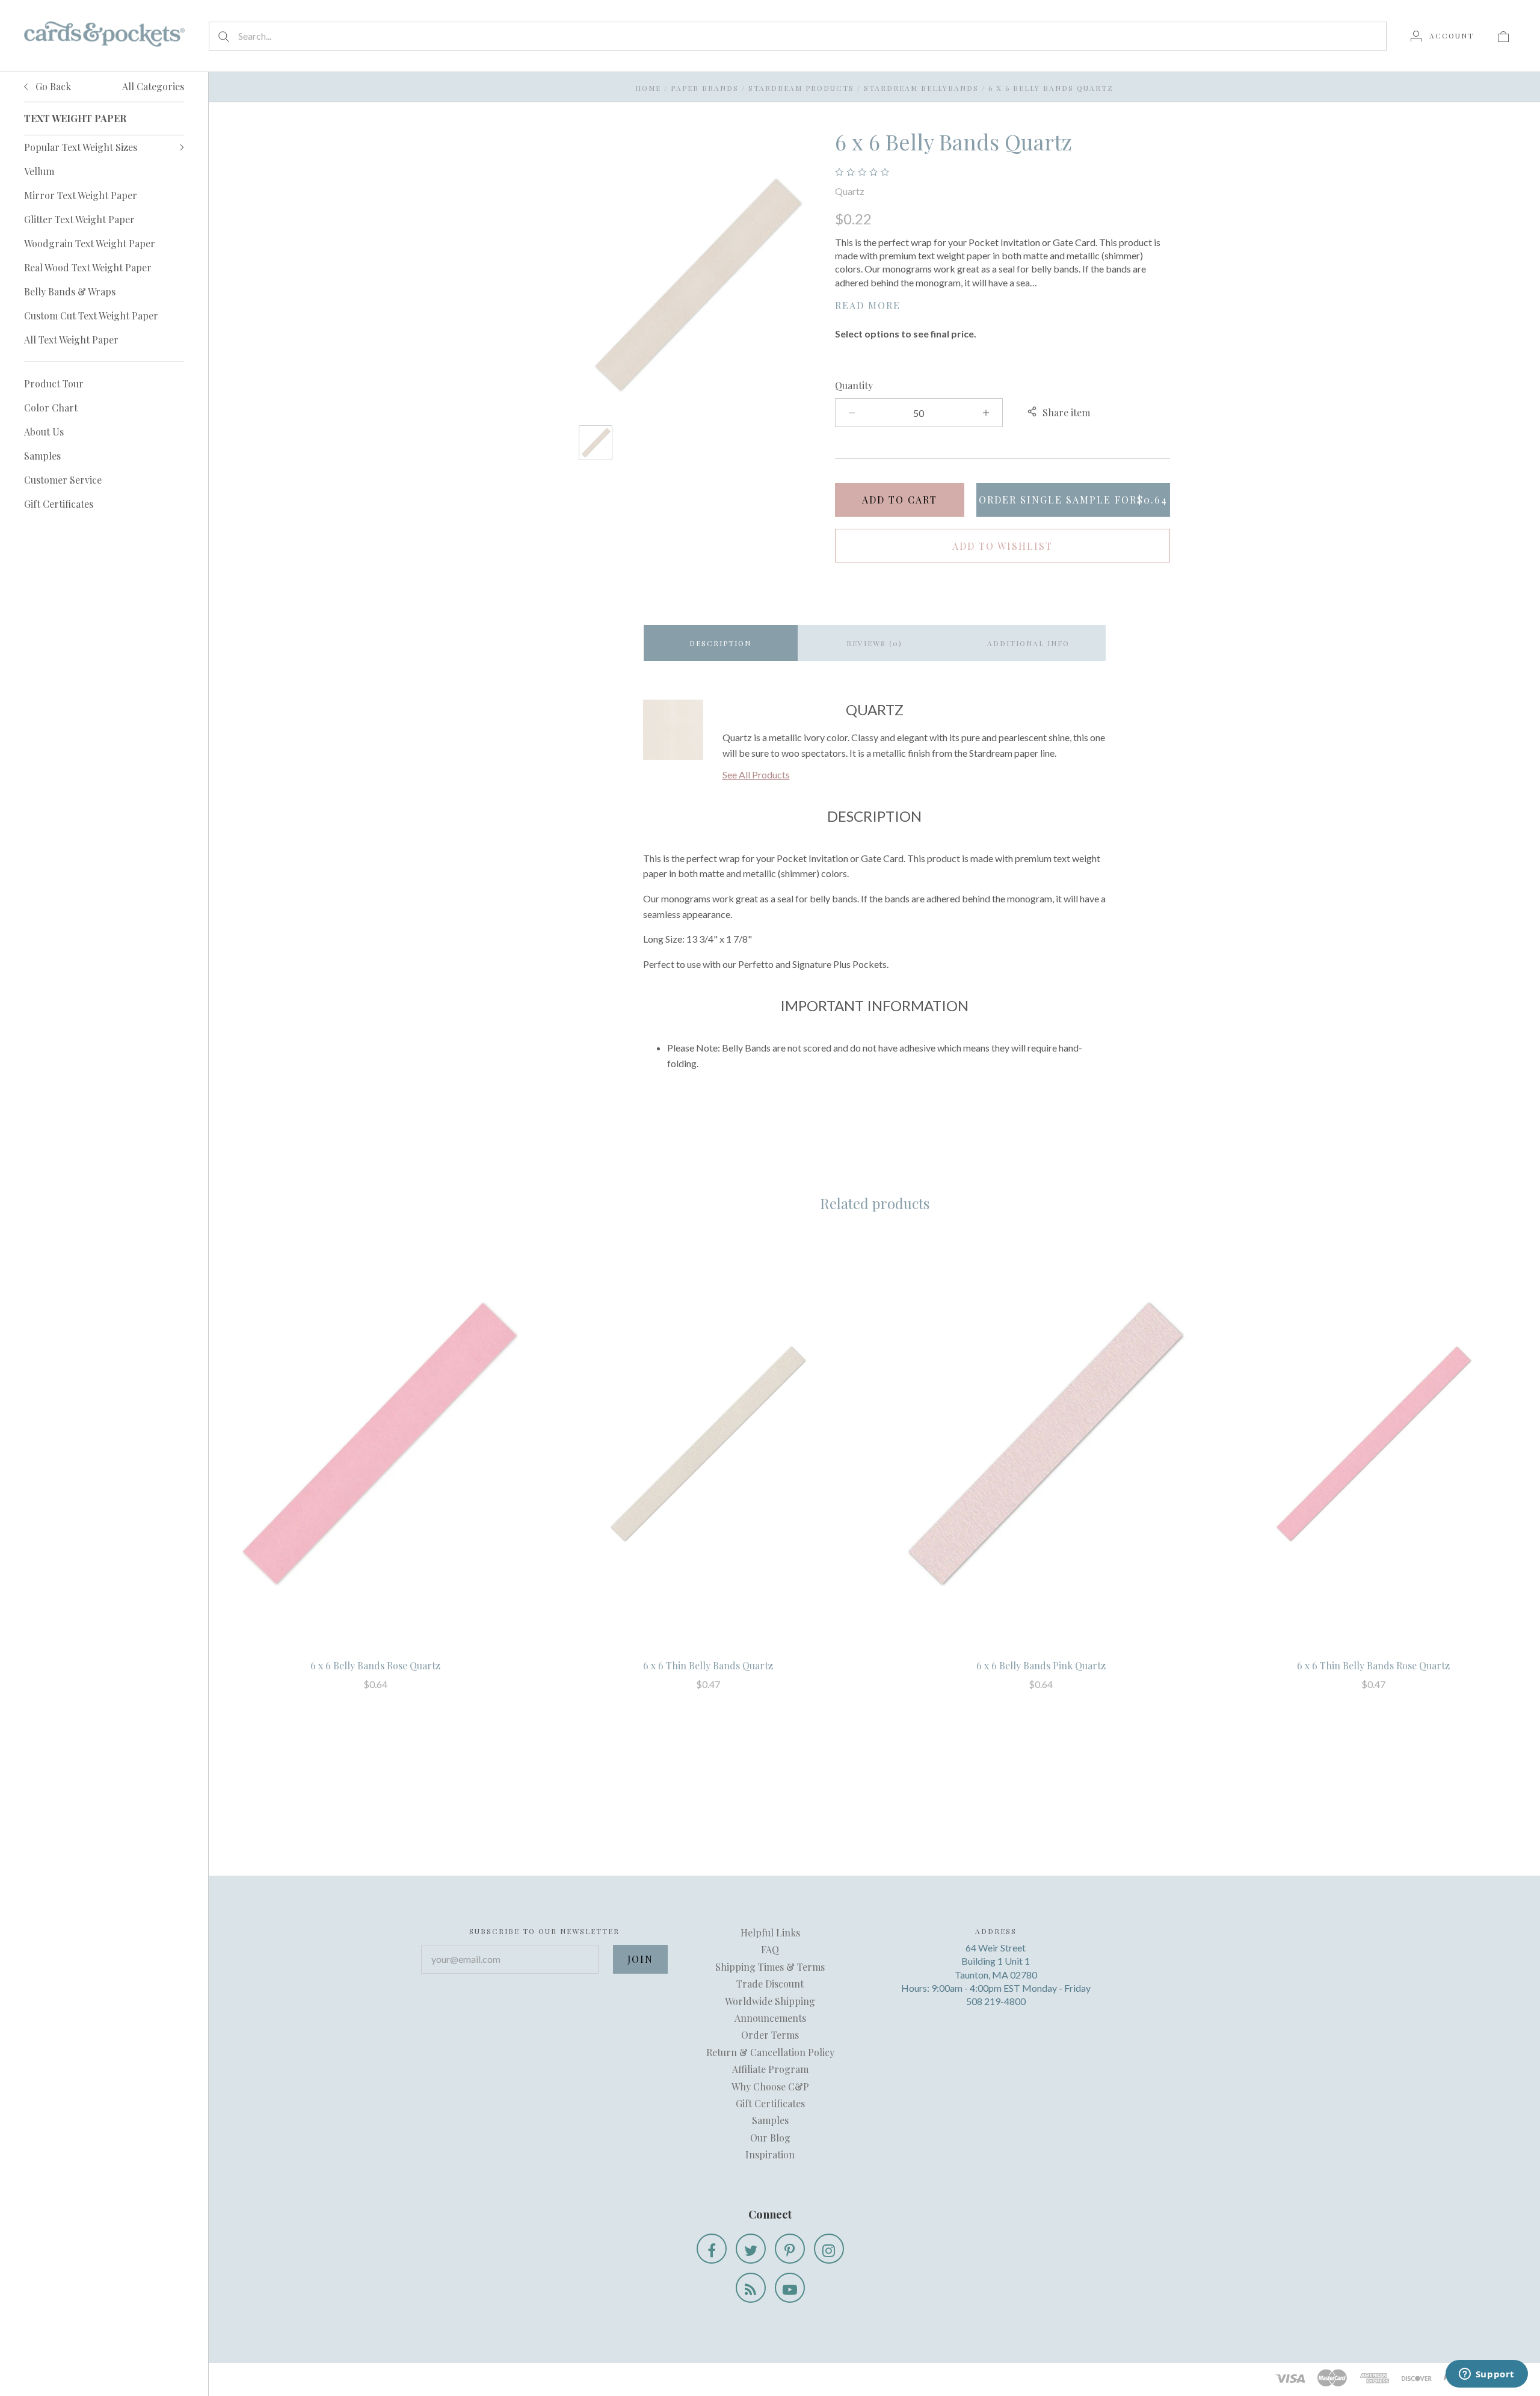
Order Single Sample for (1073, 500)
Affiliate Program (770, 2069)
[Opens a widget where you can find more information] (1486, 2375)
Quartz (850, 191)
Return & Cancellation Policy (770, 2052)
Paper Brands (705, 88)
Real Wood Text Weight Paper (88, 267)
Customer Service (63, 480)
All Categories (153, 86)
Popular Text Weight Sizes (81, 147)
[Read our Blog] (751, 2288)
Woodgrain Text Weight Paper (90, 243)
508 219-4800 (996, 2001)
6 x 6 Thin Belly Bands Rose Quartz (1373, 1665)
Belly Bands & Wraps (70, 291)
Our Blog (770, 2138)
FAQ (770, 1949)
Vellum (39, 171)
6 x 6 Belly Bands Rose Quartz (375, 1665)
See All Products (756, 775)
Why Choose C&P (770, 2086)
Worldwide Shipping (770, 2001)
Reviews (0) (874, 643)
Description (720, 643)
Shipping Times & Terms (770, 1967)
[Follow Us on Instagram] (829, 2249)
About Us (44, 432)
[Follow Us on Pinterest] (790, 2249)
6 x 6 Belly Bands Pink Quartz (1041, 1665)
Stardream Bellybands (921, 88)
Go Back (52, 86)
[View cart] (1503, 35)
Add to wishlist (1003, 546)
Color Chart (51, 408)
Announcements (770, 2018)
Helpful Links (770, 1933)
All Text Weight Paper (71, 340)
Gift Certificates (59, 504)
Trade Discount (770, 1984)
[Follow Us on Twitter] (751, 2249)
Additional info (1028, 643)
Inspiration (770, 2154)
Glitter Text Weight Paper (79, 219)
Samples (42, 456)
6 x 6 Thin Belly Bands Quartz (708, 1665)
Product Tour (54, 383)
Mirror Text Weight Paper (81, 195)
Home (648, 88)
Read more (868, 305)
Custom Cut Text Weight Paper (91, 316)
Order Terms (770, 2035)
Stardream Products (801, 88)
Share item (1066, 412)
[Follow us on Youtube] (790, 2288)
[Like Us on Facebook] (712, 2249)
